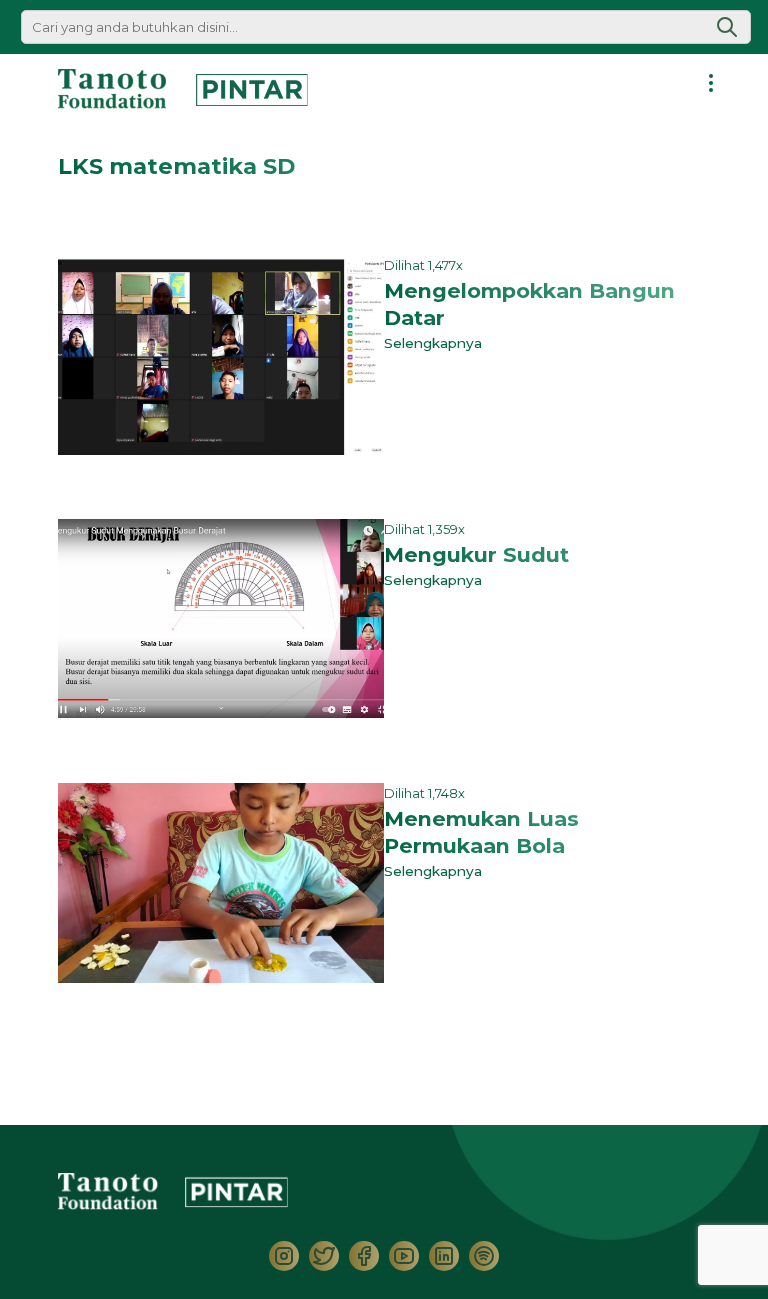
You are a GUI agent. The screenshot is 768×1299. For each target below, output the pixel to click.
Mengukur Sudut (476, 554)
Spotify (484, 1256)
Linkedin (444, 1256)
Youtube (404, 1256)
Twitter (324, 1256)
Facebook (364, 1256)
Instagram (284, 1256)
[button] (727, 27)
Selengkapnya (437, 343)
